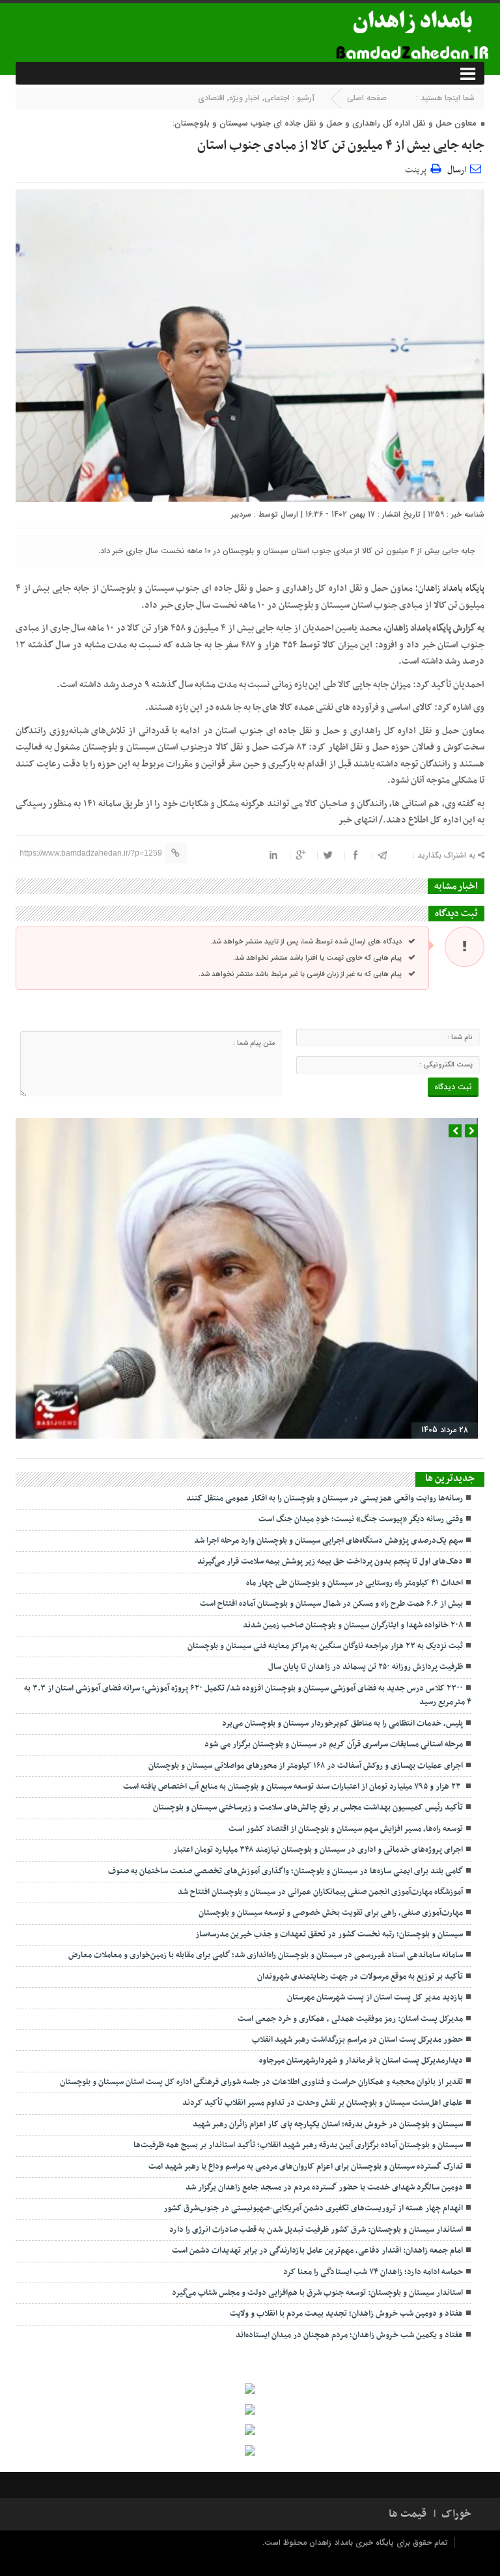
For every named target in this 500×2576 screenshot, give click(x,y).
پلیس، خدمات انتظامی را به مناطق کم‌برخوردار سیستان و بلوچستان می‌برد (342, 1724)
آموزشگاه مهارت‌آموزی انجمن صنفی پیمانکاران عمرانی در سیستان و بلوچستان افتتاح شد (320, 1892)
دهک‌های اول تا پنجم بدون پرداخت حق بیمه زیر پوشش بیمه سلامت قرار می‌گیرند (330, 1562)
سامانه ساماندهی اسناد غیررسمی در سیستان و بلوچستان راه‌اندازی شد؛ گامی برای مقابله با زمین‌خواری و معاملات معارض (266, 1955)
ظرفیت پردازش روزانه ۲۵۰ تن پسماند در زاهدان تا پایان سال (366, 1667)
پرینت (418, 168)
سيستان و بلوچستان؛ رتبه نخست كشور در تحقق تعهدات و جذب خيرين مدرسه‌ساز (329, 1934)
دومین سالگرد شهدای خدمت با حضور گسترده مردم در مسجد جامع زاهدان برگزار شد (324, 2188)
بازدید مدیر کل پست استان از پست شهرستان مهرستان (375, 1998)
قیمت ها (408, 2514)
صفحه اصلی (367, 98)
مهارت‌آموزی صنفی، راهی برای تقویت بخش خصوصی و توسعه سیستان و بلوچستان (331, 1913)
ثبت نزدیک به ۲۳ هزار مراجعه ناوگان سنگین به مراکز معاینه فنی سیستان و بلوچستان (325, 1646)
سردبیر (241, 514)
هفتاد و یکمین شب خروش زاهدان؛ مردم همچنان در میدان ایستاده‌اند (349, 2335)
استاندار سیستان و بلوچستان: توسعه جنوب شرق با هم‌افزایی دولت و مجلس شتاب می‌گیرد (317, 2293)
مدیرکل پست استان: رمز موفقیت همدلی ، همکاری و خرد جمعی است (350, 2019)
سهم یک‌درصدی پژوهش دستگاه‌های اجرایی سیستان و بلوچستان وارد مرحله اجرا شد (328, 1541)
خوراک (456, 2514)
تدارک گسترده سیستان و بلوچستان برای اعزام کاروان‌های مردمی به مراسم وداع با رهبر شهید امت (306, 2167)
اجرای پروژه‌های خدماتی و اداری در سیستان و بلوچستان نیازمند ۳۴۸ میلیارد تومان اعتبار (318, 1850)
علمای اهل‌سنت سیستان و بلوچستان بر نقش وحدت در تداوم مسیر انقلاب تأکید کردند (323, 2103)
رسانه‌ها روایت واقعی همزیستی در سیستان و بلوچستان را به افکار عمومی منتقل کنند (325, 1498)
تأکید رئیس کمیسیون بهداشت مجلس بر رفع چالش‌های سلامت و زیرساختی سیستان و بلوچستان (308, 1808)
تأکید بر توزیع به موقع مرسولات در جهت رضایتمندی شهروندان (360, 1977)
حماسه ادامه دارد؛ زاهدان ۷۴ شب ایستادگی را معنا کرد (373, 2272)
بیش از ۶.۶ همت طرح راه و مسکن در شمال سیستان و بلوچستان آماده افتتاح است (331, 1604)
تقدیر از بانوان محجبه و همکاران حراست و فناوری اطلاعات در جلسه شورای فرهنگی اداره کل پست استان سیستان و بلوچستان (261, 2082)
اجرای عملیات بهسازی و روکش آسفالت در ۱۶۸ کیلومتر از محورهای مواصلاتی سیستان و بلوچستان (306, 1766)
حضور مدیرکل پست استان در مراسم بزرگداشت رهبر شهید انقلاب (357, 2040)
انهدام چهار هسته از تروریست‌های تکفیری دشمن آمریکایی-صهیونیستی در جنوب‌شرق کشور (313, 2208)
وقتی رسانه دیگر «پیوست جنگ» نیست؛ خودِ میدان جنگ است (361, 1519)
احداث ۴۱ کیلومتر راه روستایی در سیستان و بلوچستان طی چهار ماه (354, 1583)
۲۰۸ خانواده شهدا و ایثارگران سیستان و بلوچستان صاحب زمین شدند (353, 1625)
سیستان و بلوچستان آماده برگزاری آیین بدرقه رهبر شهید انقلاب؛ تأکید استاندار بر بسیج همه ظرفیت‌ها (298, 2145)
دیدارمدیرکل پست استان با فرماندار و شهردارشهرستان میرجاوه (361, 2061)
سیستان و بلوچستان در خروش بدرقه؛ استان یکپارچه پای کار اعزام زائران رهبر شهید (328, 2124)
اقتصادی (211, 98)
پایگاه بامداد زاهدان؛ (450, 589)
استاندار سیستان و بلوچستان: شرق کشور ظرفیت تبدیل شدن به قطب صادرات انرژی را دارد (316, 2230)
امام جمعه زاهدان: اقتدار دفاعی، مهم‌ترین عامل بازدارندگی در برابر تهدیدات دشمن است (317, 2251)
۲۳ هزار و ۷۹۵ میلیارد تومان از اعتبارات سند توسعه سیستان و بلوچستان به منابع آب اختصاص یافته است (293, 1787)
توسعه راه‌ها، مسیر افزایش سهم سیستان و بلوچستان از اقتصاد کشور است (346, 1829)
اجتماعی (277, 98)
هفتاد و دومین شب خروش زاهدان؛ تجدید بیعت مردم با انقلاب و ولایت (346, 2314)
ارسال (457, 170)
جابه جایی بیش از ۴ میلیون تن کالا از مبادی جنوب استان (341, 146)
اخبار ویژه (244, 98)
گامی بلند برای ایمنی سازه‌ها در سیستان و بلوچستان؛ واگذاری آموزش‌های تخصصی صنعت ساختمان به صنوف (285, 1871)
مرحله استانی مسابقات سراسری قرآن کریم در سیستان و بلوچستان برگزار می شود (334, 1744)
